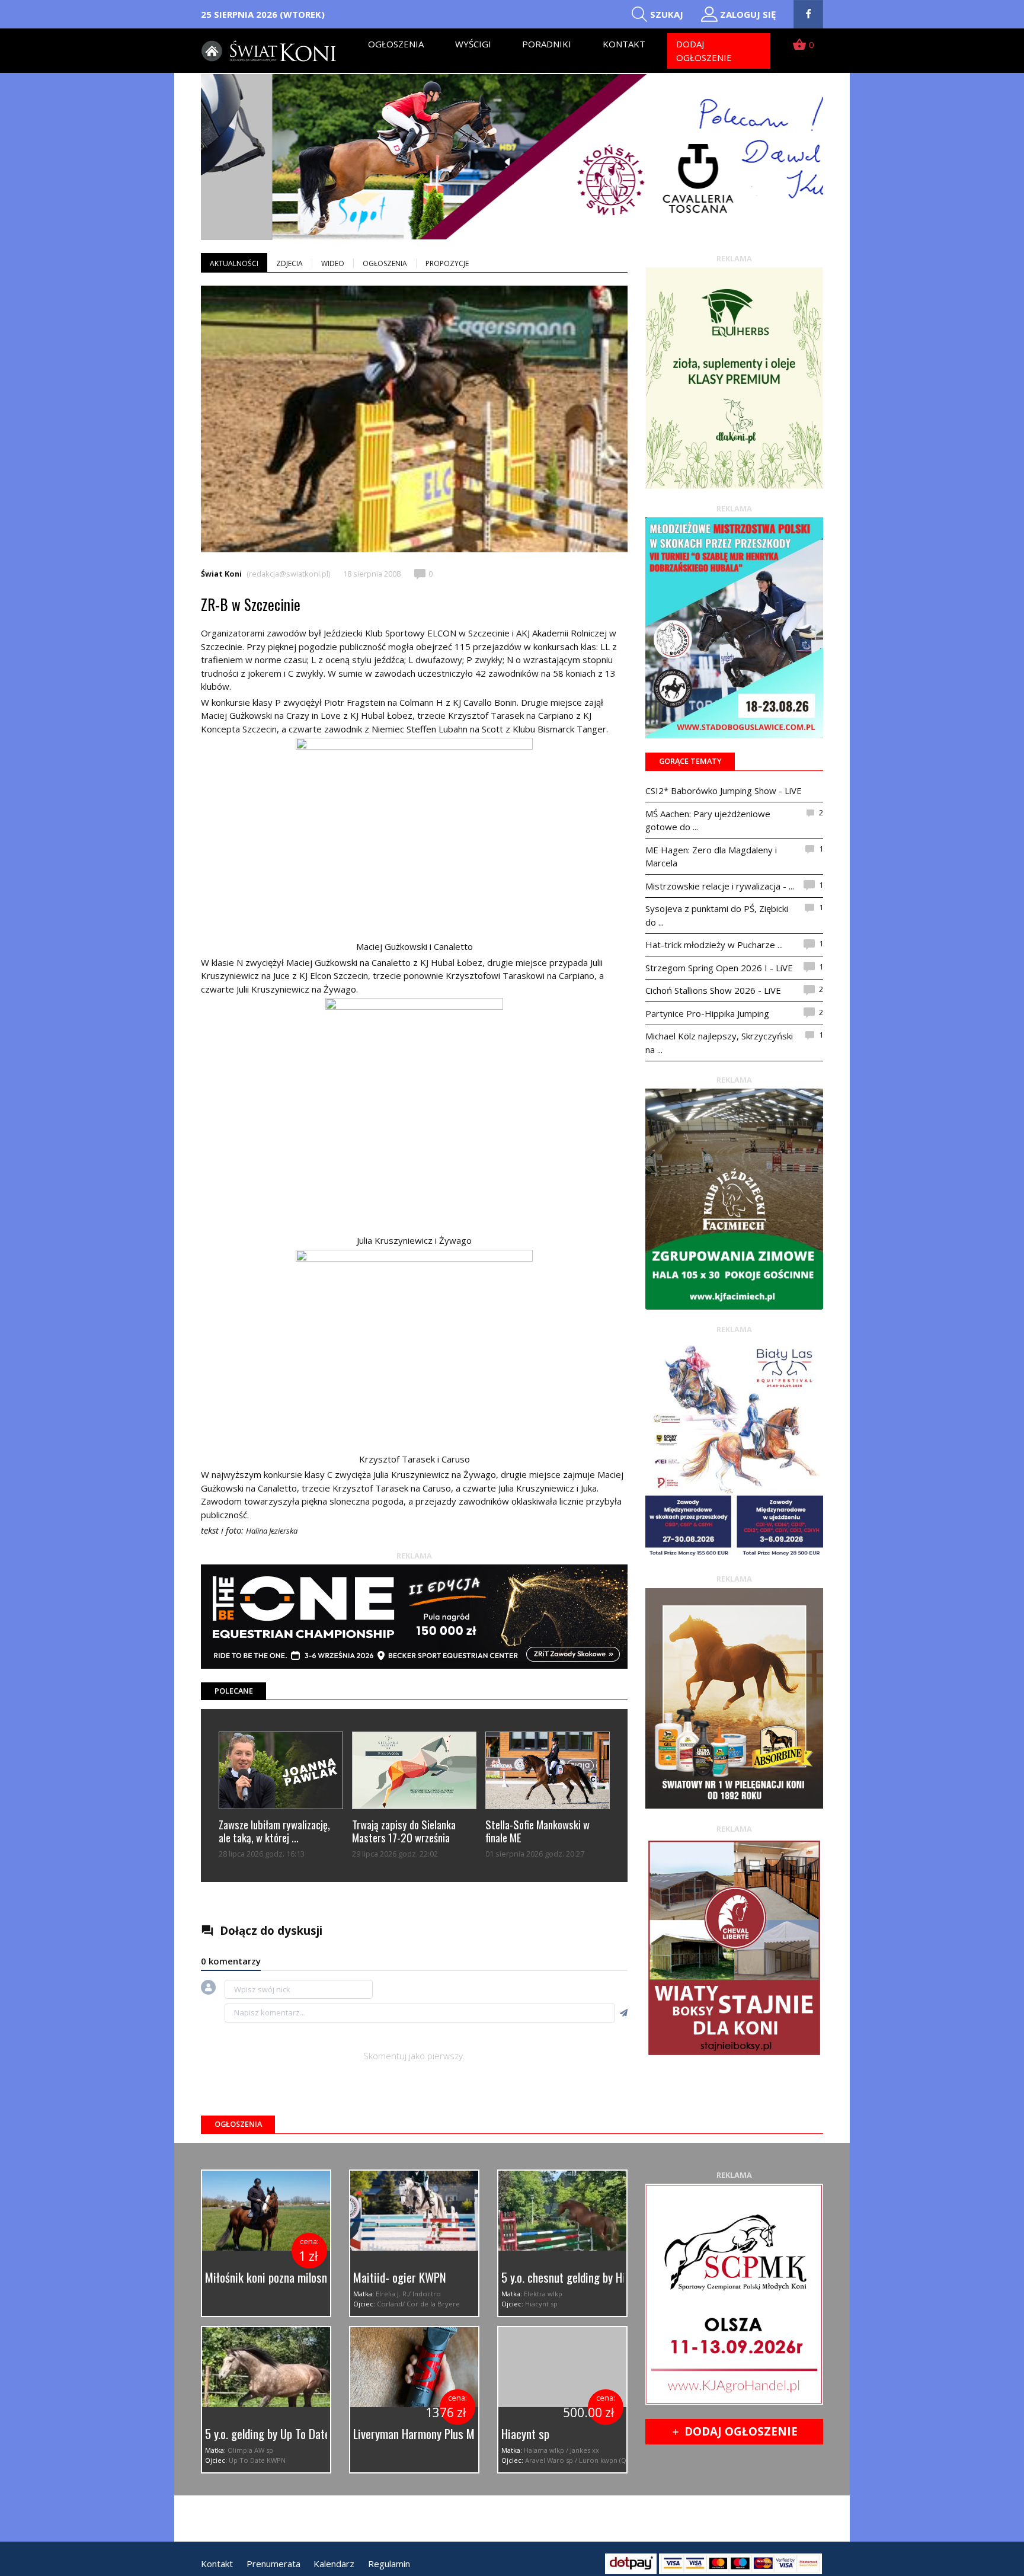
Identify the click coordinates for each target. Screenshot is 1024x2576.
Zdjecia (289, 263)
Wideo (333, 263)
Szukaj (667, 14)
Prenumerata (273, 2564)
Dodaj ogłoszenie (704, 51)
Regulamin (389, 2564)
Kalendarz (334, 2564)
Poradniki (547, 44)
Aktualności (234, 263)
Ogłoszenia (396, 44)
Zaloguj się (748, 14)
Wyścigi (473, 44)
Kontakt (624, 44)
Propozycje (447, 263)
